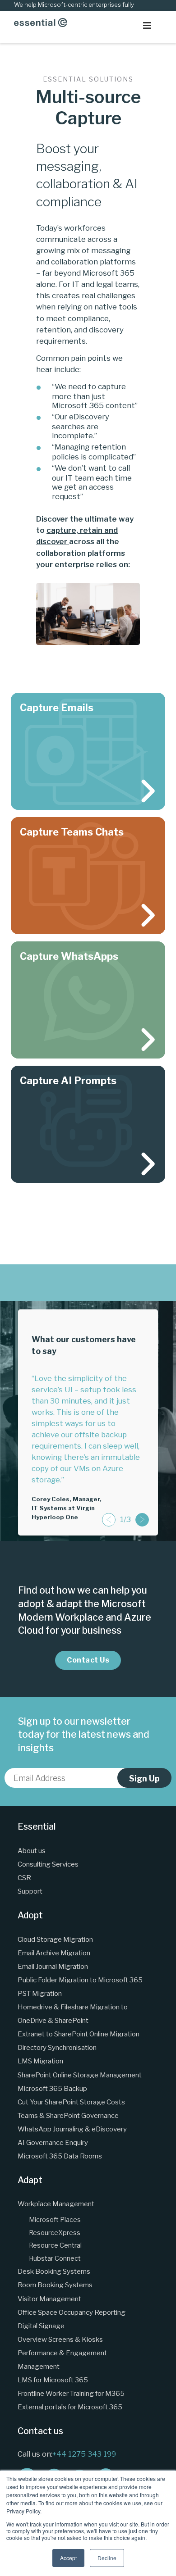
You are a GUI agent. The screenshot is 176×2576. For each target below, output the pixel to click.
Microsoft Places (55, 2220)
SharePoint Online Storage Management (80, 2075)
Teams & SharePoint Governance (68, 2115)
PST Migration (40, 1993)
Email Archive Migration (54, 1953)
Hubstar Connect (55, 2258)
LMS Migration (40, 2061)
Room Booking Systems (55, 2285)
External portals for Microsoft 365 (70, 2407)
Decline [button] (107, 2558)
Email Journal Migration (53, 1966)
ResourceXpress (55, 2233)
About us (32, 1851)
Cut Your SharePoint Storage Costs (71, 2102)
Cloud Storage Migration (55, 1939)
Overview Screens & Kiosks (60, 2339)
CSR (24, 1878)
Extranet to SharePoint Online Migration (79, 2034)
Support (30, 1891)
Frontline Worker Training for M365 (71, 2393)
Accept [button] (68, 2558)
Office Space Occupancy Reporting (72, 2312)
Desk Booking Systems (54, 2271)
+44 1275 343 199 (84, 2454)
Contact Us (88, 1660)
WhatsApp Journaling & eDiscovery (72, 2129)
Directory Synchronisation (57, 2047)
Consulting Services (48, 1864)
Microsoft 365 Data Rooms (60, 2156)
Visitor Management (49, 2299)
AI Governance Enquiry (53, 2142)
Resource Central (55, 2245)
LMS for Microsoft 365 (53, 2380)
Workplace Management (56, 2204)
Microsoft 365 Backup (52, 2088)
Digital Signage (41, 2326)
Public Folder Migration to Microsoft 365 (80, 1980)
